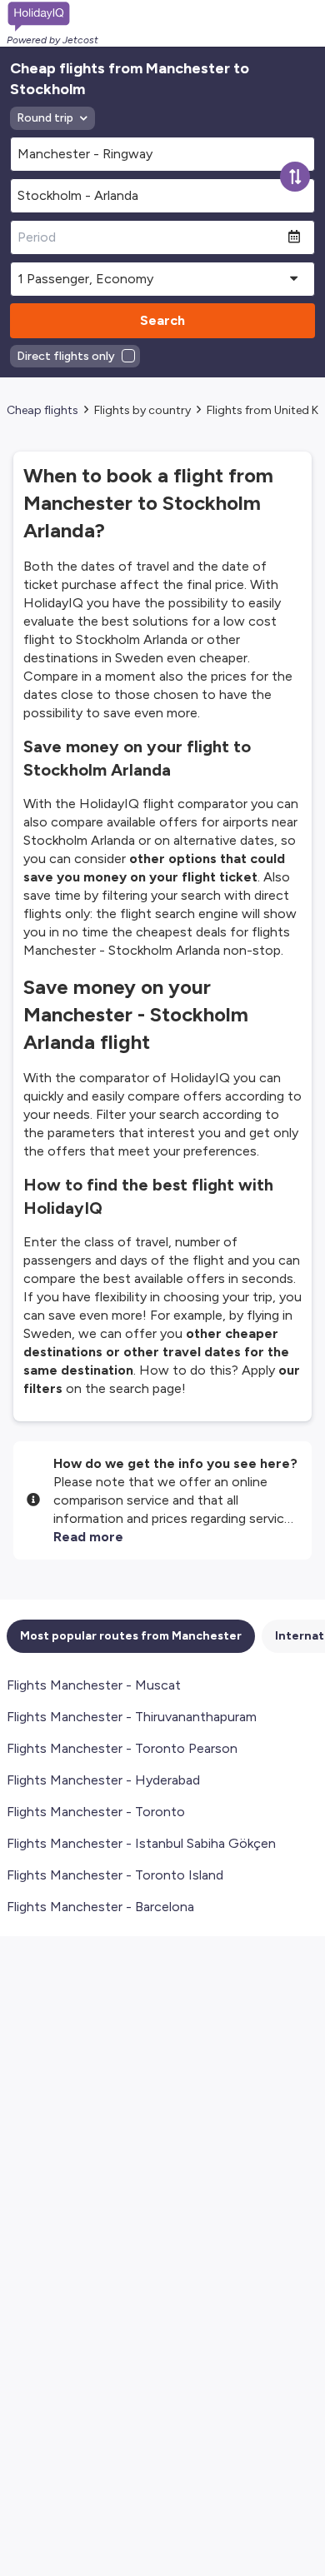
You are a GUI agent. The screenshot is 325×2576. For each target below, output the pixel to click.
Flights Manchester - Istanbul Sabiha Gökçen (141, 1843)
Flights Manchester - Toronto (96, 1812)
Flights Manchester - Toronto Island (115, 1875)
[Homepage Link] (52, 17)
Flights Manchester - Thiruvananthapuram (132, 1717)
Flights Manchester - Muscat (94, 1685)
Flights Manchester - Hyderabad (103, 1780)
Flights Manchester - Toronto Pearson (122, 1748)
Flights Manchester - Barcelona (100, 1907)
